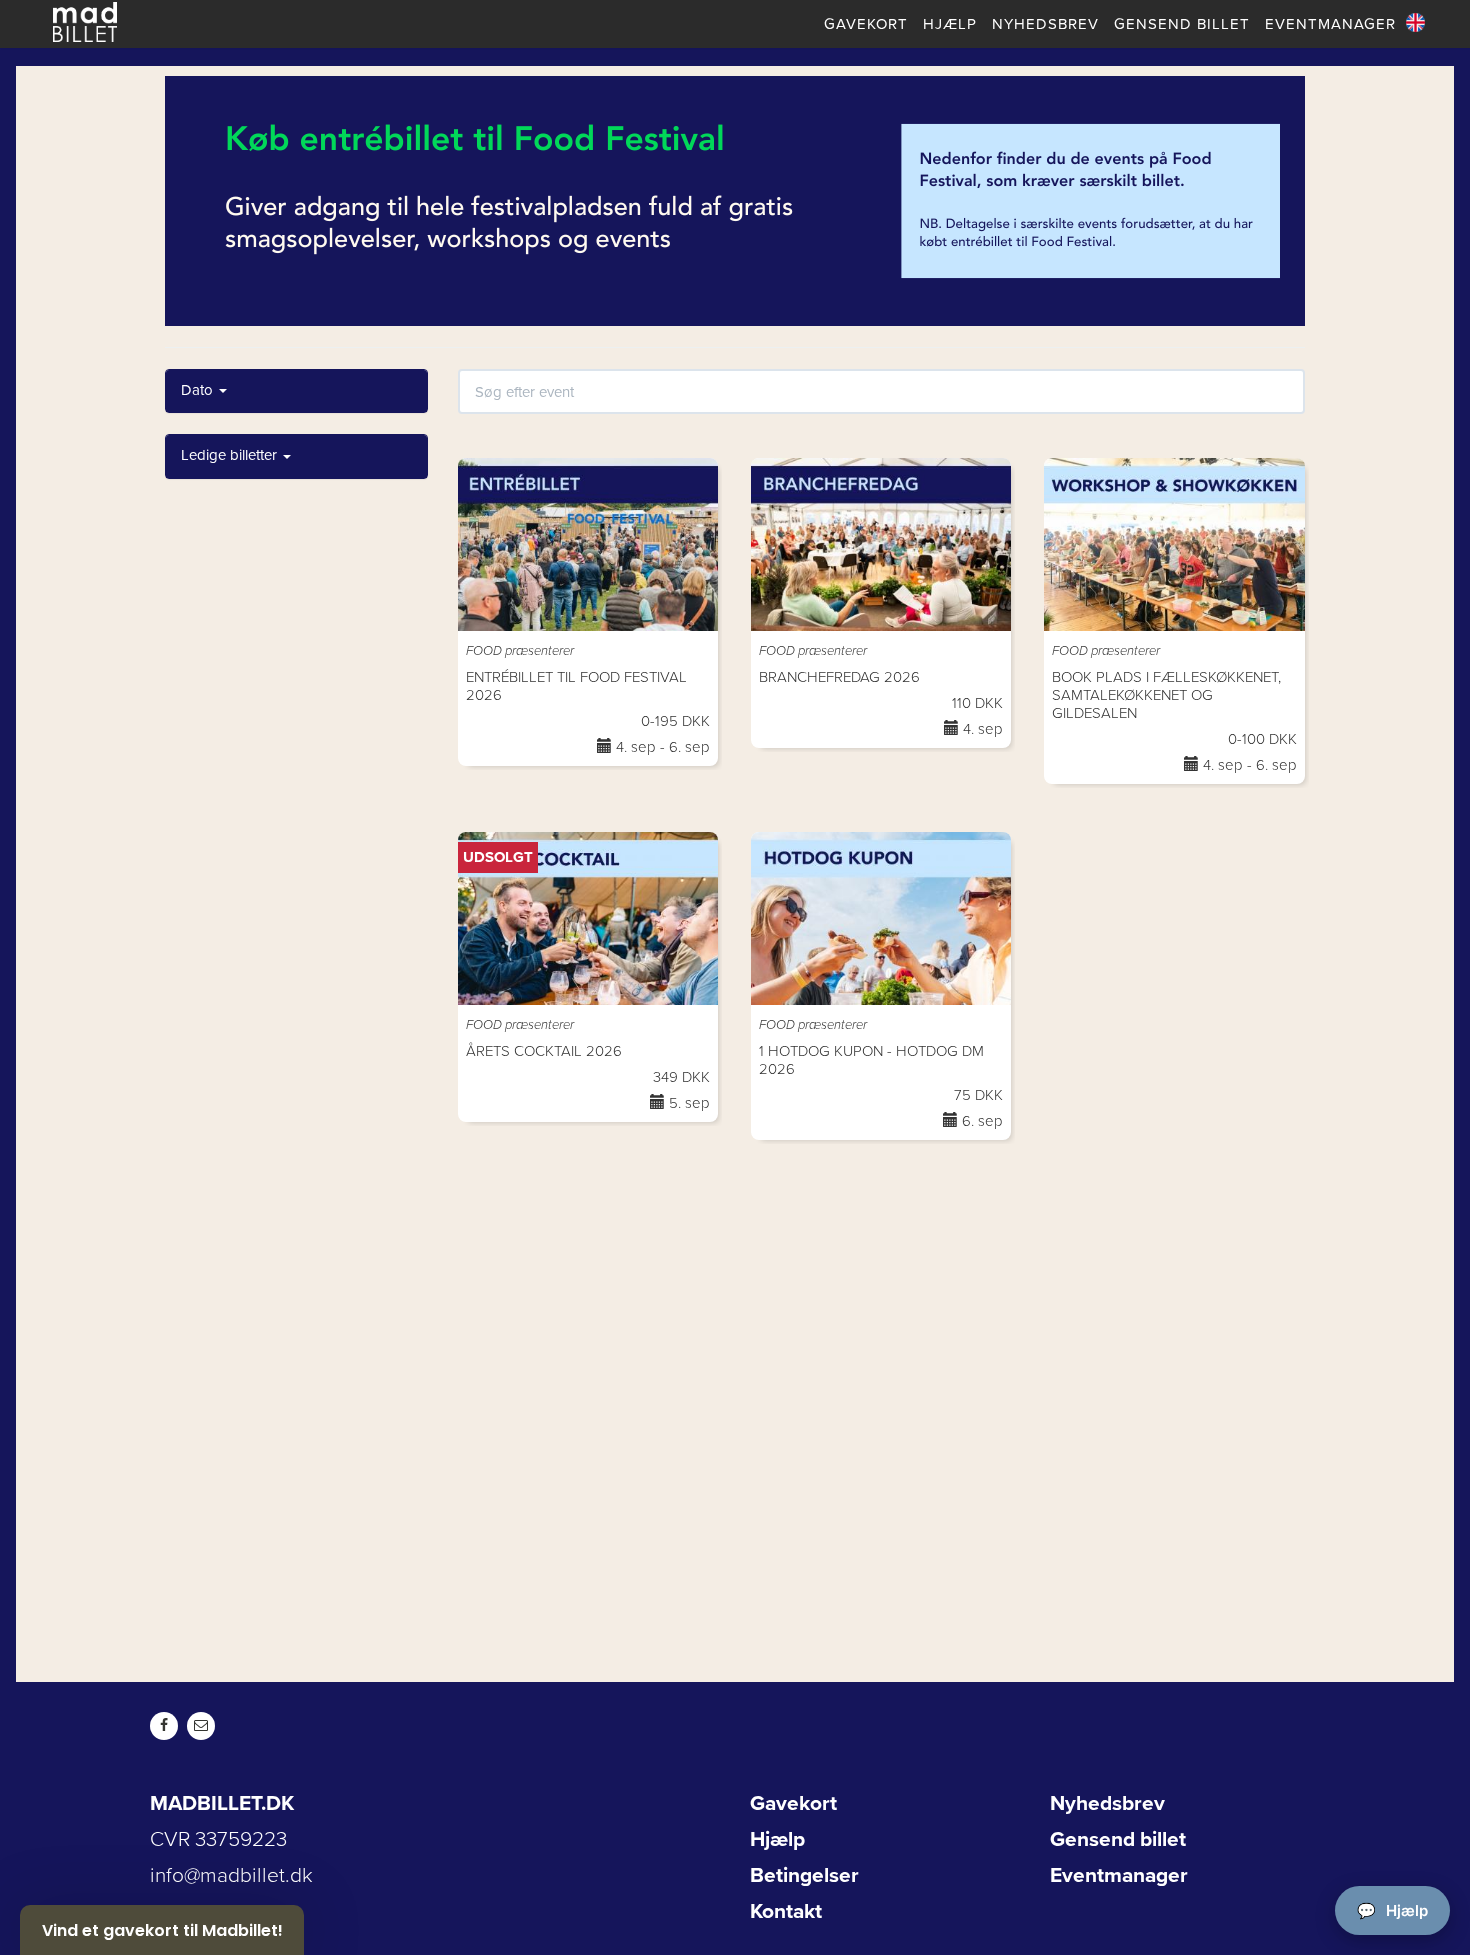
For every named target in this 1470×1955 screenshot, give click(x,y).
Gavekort (793, 1803)
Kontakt (786, 1911)
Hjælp (777, 1839)
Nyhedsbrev (1107, 1803)
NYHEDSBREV (1045, 24)
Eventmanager (1119, 1875)
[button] (162, 1930)
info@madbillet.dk (231, 1875)
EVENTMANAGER (1330, 24)
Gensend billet (1118, 1839)
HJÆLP (950, 24)
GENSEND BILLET (1182, 24)
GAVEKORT (866, 24)
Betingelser (804, 1875)
